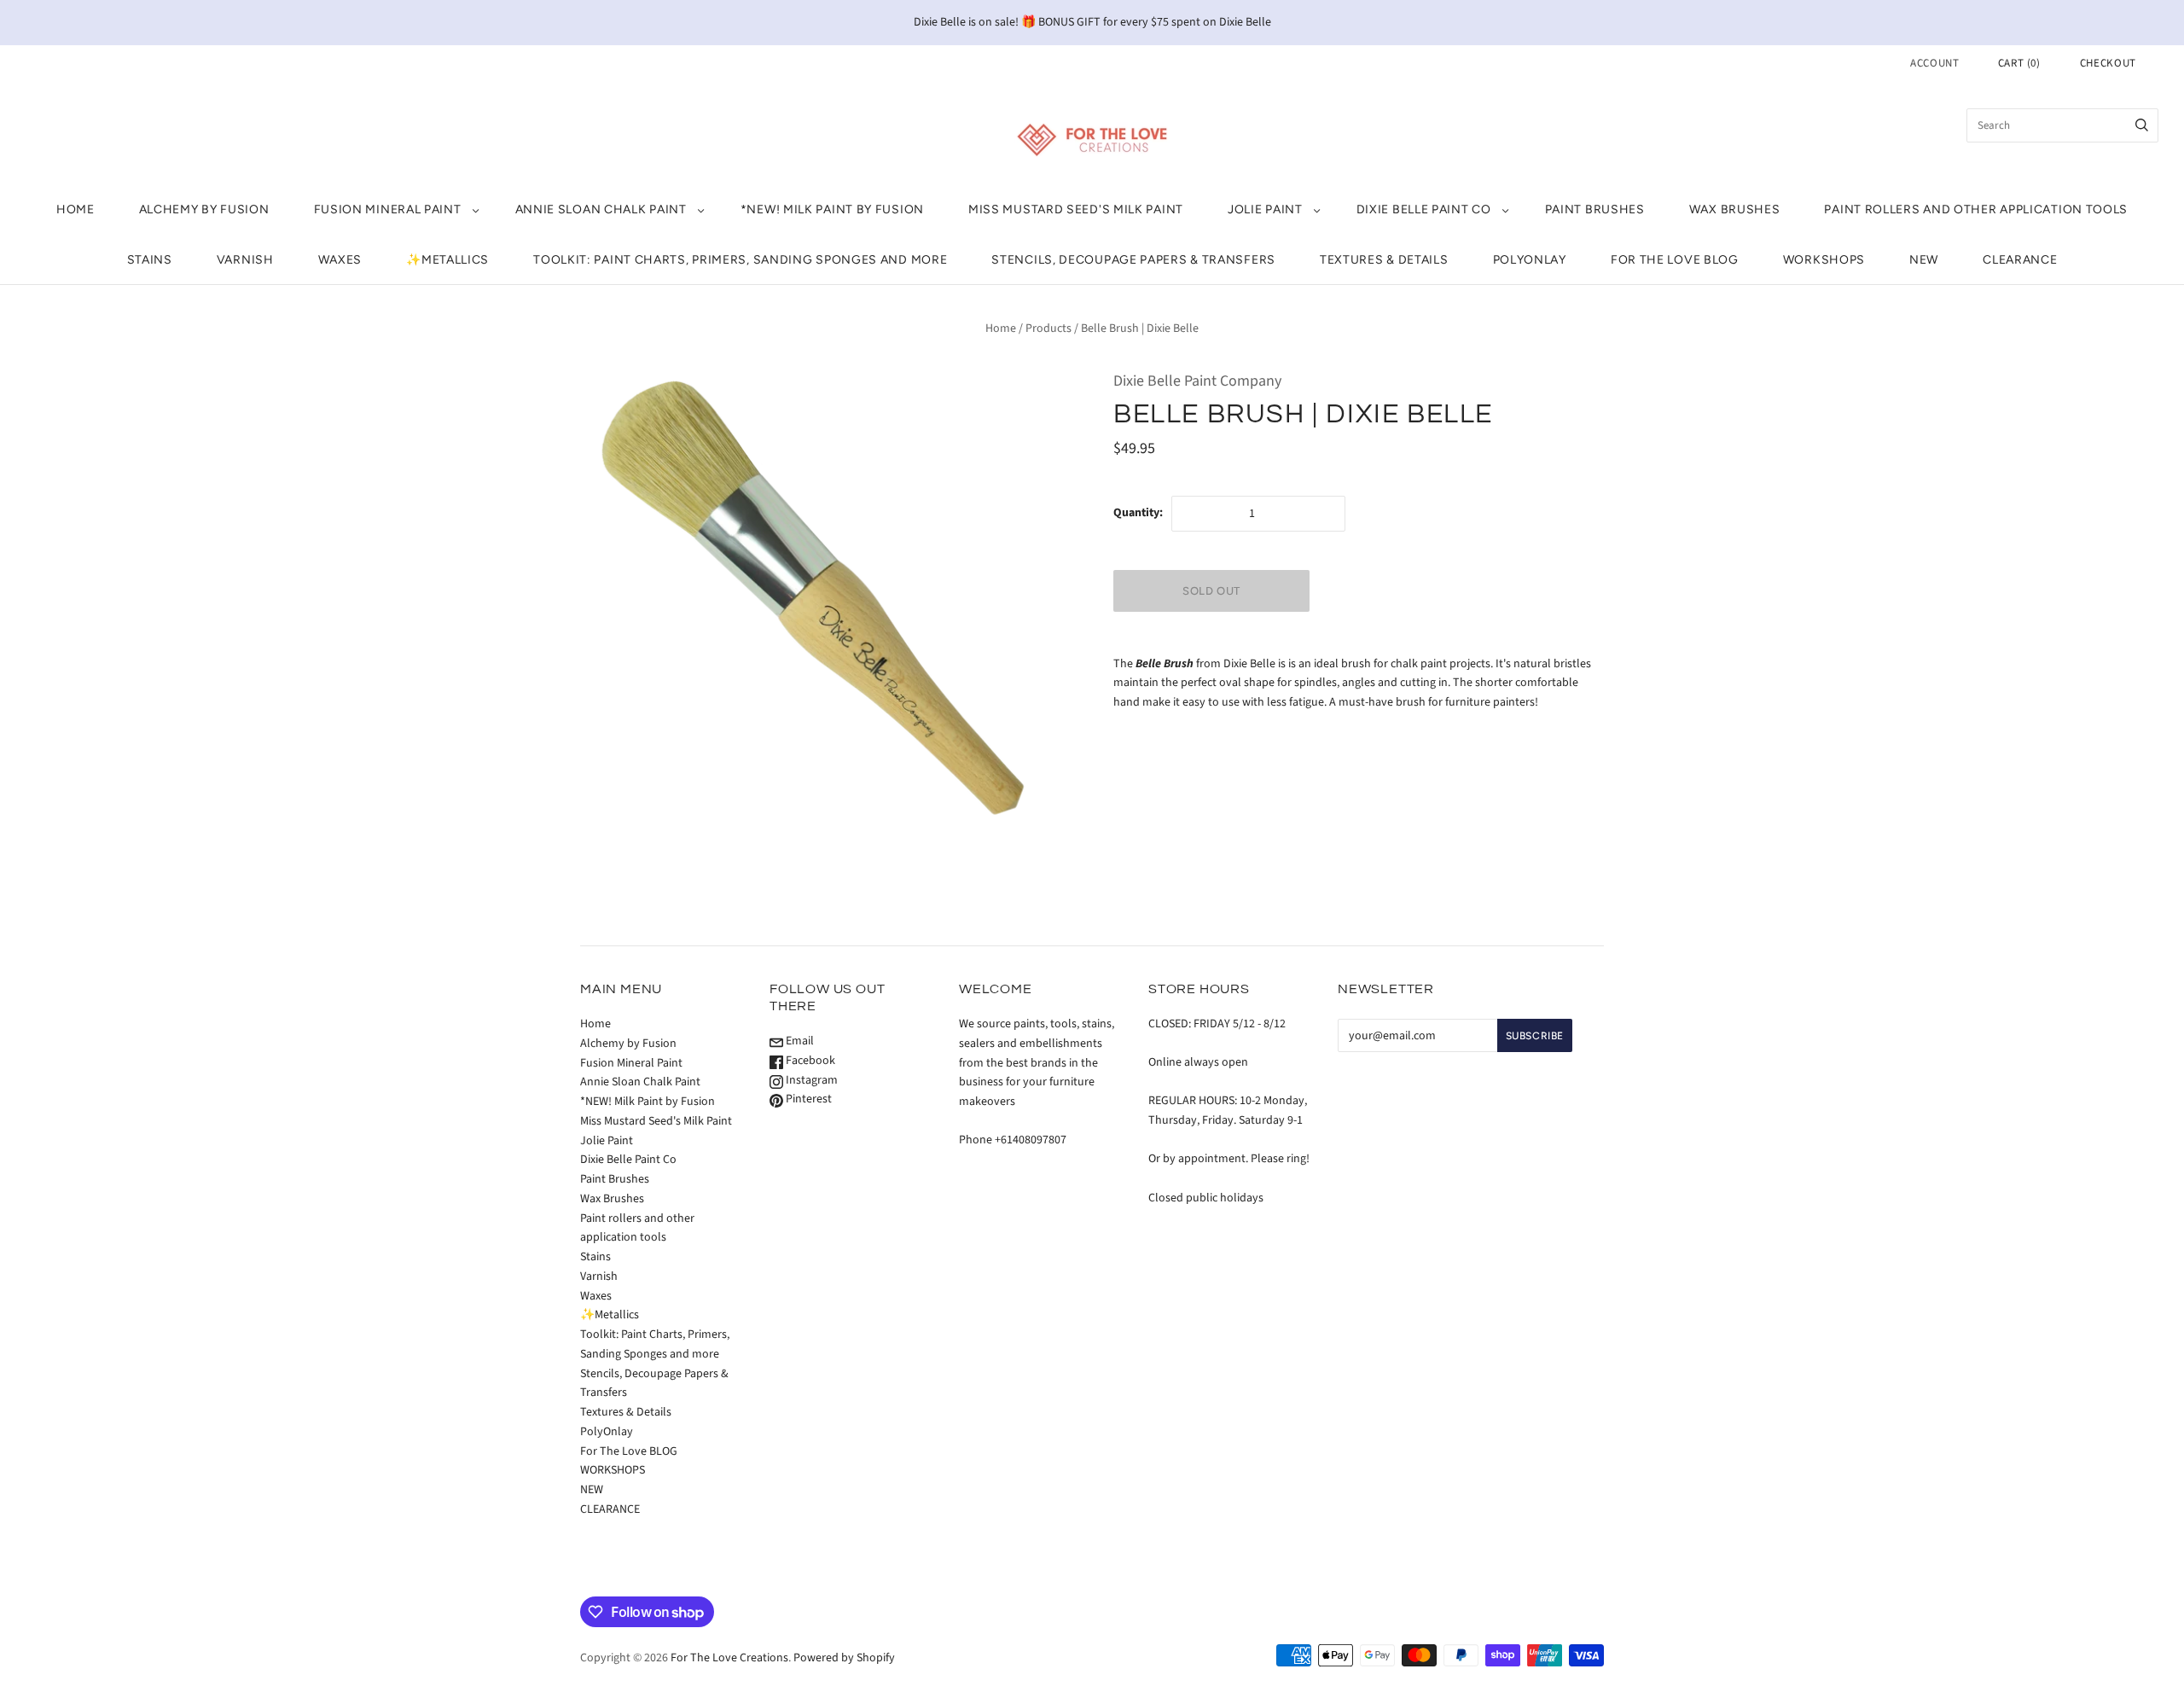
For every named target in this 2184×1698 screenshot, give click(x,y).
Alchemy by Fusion (204, 209)
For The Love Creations (729, 1658)
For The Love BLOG (1675, 260)
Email (799, 1041)
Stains (150, 260)
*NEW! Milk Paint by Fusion (832, 209)
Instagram (810, 1080)
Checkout (2108, 63)
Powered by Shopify (844, 1658)
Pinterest (807, 1099)
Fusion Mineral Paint (388, 209)
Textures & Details (1384, 260)
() (2019, 63)
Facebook (809, 1061)
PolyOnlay (1530, 260)
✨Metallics (447, 260)
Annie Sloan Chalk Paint (601, 209)
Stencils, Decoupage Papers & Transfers (1133, 260)
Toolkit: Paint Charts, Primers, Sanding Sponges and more (740, 260)
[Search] (2142, 125)
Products (1048, 329)
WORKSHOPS (1824, 260)
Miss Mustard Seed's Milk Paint (1076, 209)
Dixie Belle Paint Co (1424, 209)
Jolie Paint (1265, 209)
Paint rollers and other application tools (1976, 209)
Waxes (340, 260)
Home (76, 209)
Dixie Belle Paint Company (1197, 381)
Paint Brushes (1595, 209)
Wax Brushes (1735, 209)
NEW (1924, 260)
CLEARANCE (2020, 260)
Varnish (245, 260)
